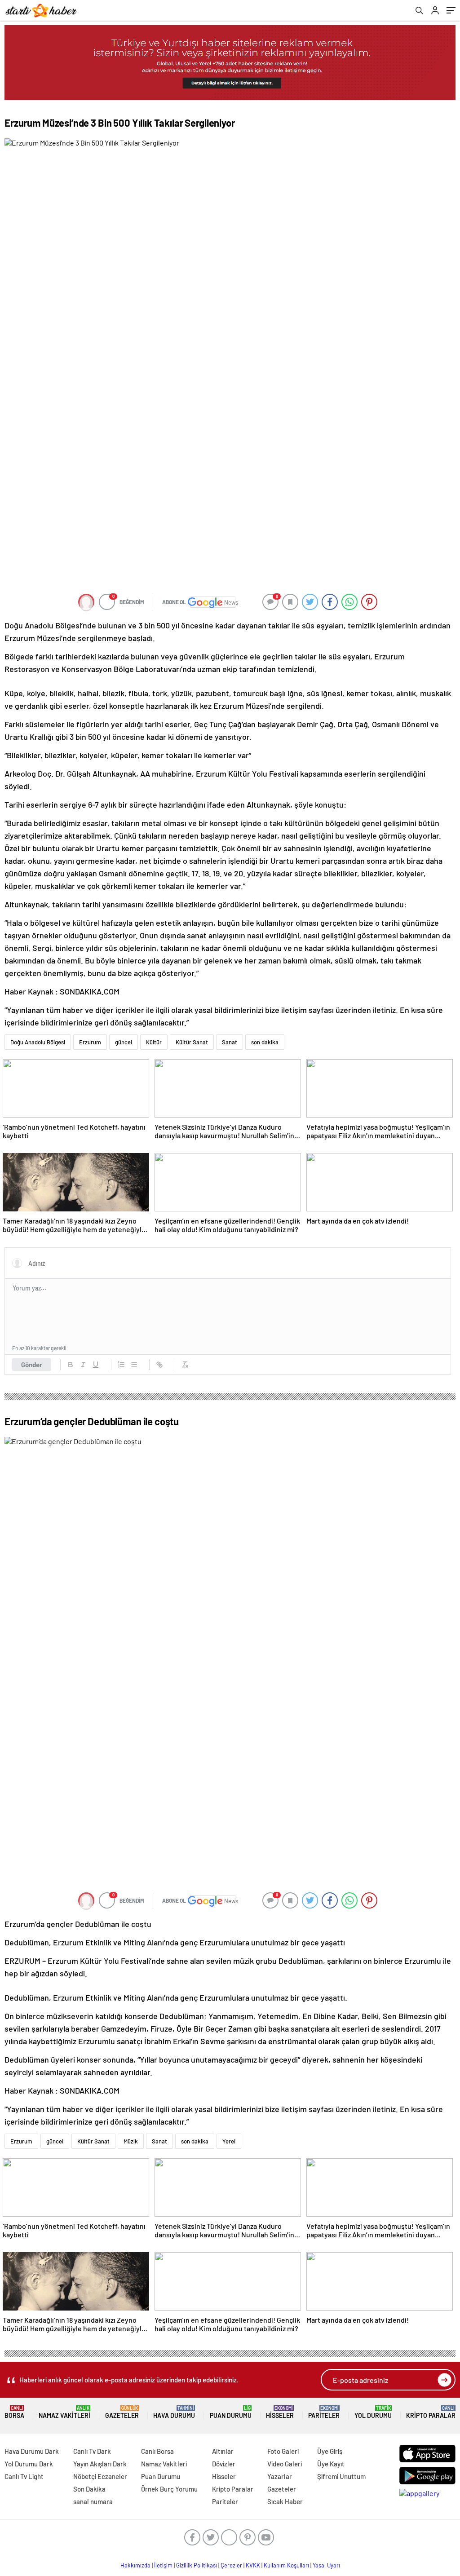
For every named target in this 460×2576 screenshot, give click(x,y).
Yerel (229, 2141)
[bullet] (134, 1365)
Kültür (154, 1042)
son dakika (265, 1042)
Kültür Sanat (192, 1042)
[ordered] (121, 1365)
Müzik (131, 2141)
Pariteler (324, 2412)
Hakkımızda (135, 2565)
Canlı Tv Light (24, 2476)
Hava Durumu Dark (32, 2451)
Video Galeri (285, 2464)
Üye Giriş (330, 2451)
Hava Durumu (174, 2412)
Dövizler (224, 2464)
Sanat (230, 1042)
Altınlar (223, 2451)
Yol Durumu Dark (29, 2464)
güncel (124, 1042)
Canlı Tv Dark (92, 2451)
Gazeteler (122, 2412)
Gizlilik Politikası (197, 2565)
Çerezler (231, 2565)
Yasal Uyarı (326, 2565)
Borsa (14, 2412)
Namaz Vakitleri (64, 2412)
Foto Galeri (283, 2451)
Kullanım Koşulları (286, 2565)
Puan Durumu (231, 2412)
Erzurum (90, 1042)
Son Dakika (89, 2489)
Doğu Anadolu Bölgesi (38, 1042)
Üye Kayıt (331, 2464)
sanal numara (93, 2501)
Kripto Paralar (431, 2412)
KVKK (253, 2565)
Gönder (32, 1365)
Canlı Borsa (157, 2451)
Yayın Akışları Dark (100, 2464)
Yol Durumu (373, 2412)
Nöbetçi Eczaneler (100, 2476)
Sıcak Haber (285, 2501)
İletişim (163, 2565)
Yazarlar (280, 2476)
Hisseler (280, 2412)
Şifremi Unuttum (341, 2476)
